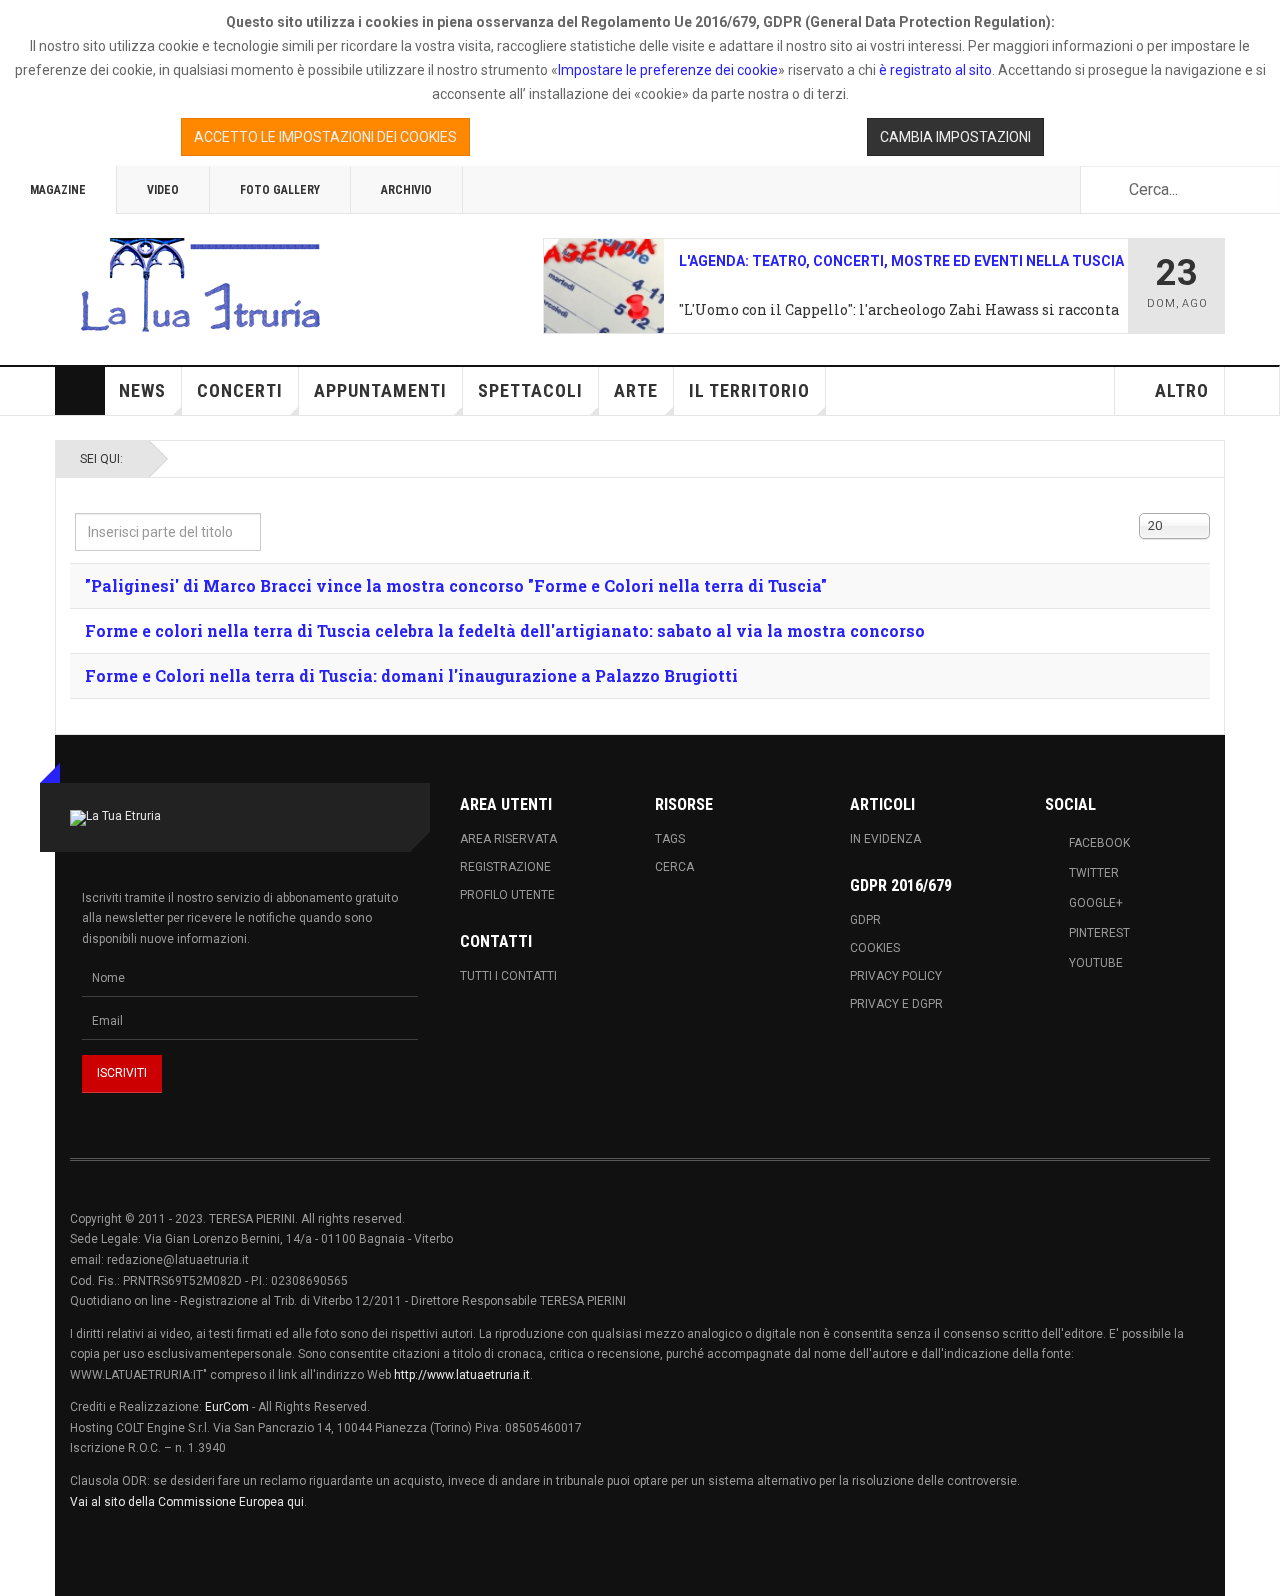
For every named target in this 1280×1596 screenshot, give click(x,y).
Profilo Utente (507, 895)
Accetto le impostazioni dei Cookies (325, 137)
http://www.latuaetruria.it (462, 1375)
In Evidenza (885, 839)
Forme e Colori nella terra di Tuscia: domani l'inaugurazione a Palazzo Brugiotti (411, 675)
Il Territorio (749, 390)
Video (163, 190)
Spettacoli (530, 390)
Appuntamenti (380, 390)
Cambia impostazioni (955, 137)
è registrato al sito (934, 70)
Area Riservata (508, 839)
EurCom (227, 1407)
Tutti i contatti (508, 976)
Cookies (875, 948)
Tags (670, 839)
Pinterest (1099, 933)
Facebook (1099, 843)
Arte (636, 390)
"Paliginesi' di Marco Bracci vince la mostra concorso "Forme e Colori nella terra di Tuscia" (456, 585)
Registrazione (505, 867)
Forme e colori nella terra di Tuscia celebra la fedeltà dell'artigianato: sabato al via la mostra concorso (505, 630)
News (142, 390)
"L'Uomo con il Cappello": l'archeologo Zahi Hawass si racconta (899, 309)
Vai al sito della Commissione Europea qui (187, 1502)
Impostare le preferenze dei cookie (668, 70)
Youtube (1096, 963)
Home (80, 391)
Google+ (1096, 903)
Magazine (58, 190)
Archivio (406, 190)
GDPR (865, 920)
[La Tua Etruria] (200, 286)
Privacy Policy (896, 976)
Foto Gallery (280, 190)
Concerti (240, 390)
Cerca (674, 867)
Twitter (1094, 873)
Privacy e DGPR (896, 1004)
